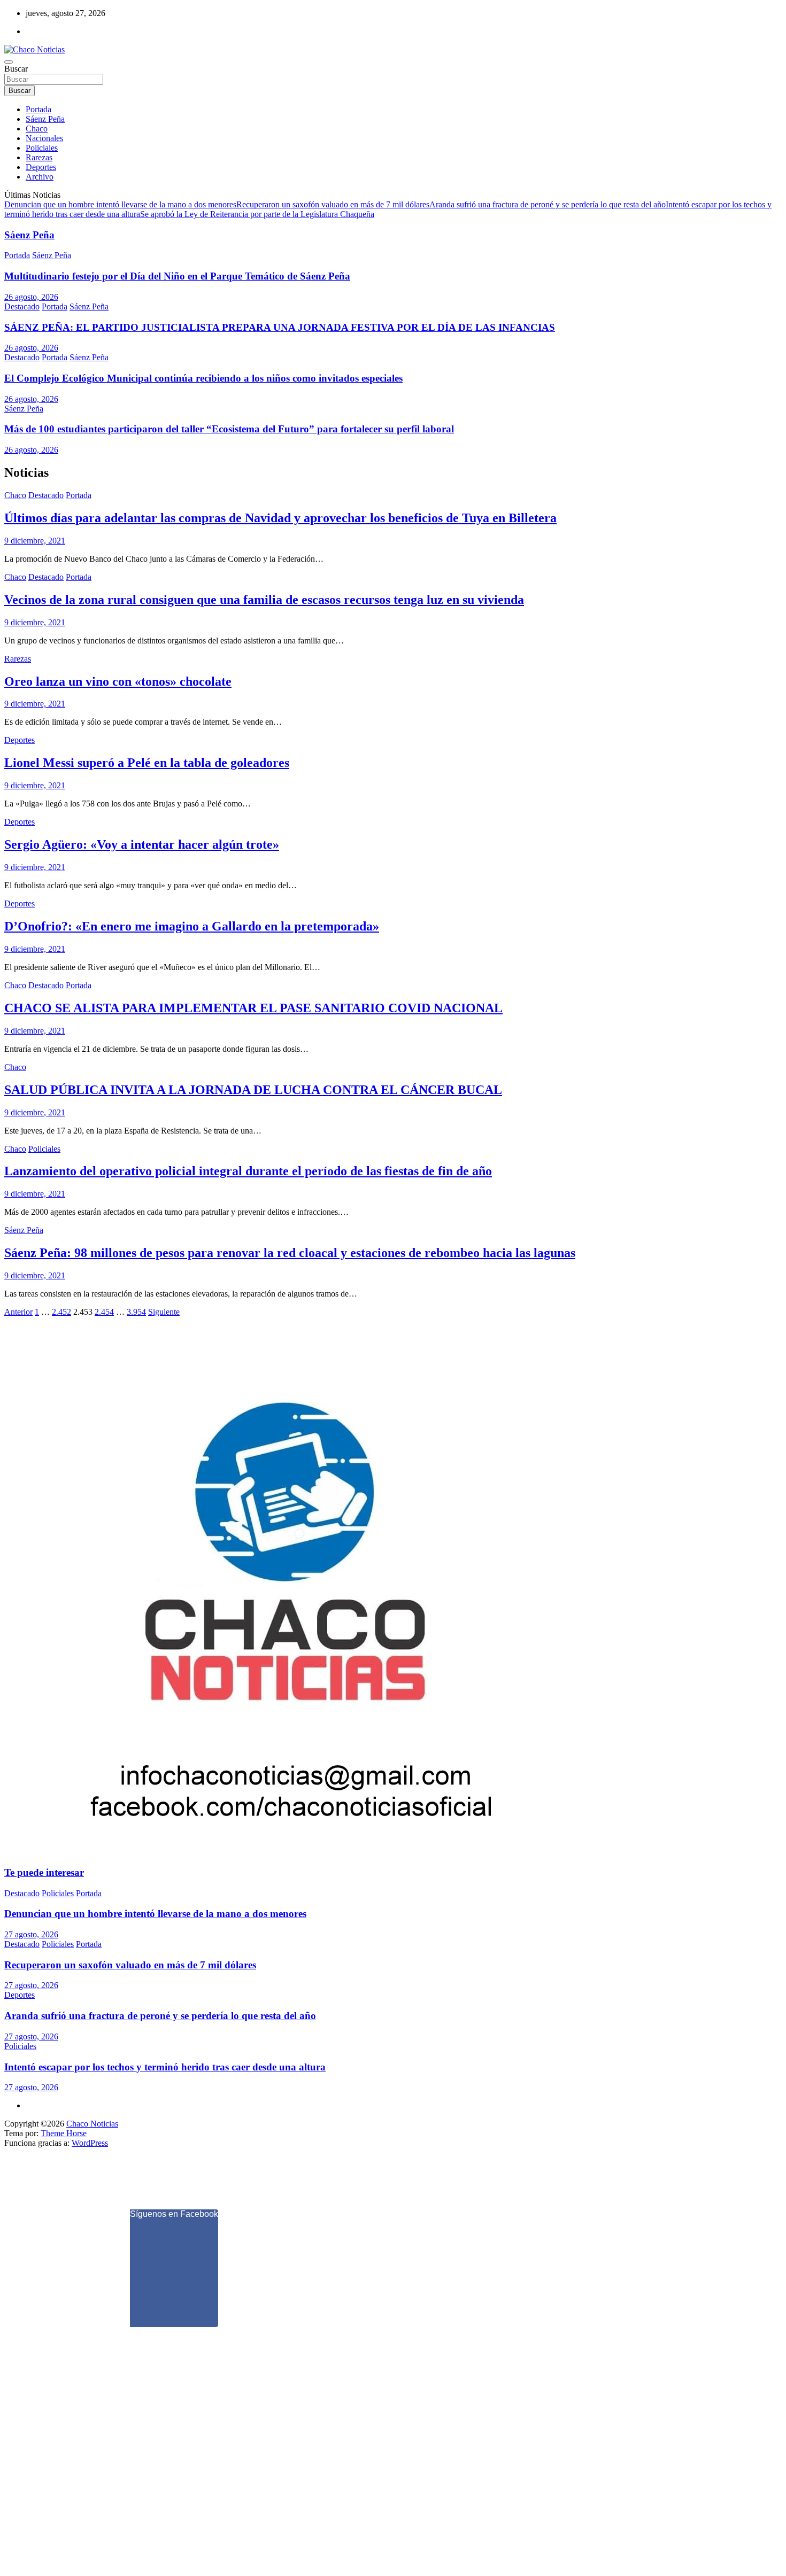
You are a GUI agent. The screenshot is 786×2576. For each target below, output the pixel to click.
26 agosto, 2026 (31, 297)
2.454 (104, 1312)
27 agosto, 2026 (31, 1934)
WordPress (90, 2143)
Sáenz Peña (45, 119)
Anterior (18, 1312)
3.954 (136, 1312)
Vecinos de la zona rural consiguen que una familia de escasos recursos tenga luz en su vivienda (264, 600)
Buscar (16, 69)
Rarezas (39, 157)
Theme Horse (64, 2133)
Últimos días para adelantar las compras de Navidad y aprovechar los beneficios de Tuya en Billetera (280, 518)
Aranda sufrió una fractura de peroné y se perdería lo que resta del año (548, 204)
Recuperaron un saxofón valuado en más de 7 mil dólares (333, 204)
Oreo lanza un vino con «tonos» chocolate (118, 681)
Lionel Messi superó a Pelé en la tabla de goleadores (147, 763)
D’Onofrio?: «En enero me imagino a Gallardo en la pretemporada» (192, 926)
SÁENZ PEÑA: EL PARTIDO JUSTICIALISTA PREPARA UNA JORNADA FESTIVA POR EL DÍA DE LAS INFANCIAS (280, 327)
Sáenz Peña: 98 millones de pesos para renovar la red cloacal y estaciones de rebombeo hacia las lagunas (290, 1253)
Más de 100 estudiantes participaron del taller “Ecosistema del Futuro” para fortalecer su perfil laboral (229, 429)
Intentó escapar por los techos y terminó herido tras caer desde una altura (165, 2067)
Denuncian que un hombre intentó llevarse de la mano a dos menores (120, 204)
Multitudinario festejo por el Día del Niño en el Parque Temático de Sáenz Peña (177, 276)
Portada (38, 109)
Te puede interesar (44, 1872)
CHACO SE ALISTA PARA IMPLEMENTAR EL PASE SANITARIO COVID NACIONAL (253, 1008)
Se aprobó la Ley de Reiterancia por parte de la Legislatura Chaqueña (257, 214)
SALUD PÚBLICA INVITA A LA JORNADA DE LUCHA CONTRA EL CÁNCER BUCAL (253, 1090)
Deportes (41, 167)
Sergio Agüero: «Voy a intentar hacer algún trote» (142, 844)
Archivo (40, 177)
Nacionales (44, 138)
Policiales (42, 148)
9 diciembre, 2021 (35, 541)
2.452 (61, 1312)
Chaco (37, 129)
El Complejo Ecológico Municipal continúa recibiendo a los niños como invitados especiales (203, 378)
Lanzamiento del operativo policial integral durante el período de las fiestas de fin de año (248, 1171)
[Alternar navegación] (9, 62)
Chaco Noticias (92, 2124)
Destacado (22, 307)
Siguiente (164, 1312)
